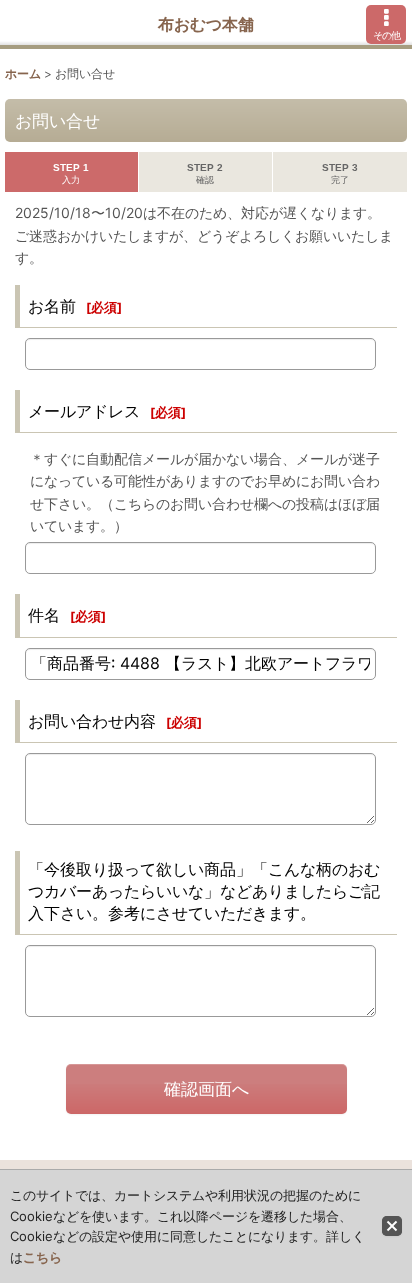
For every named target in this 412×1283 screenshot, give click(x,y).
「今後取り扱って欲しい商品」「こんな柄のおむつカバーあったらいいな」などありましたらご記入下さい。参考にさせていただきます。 (204, 891)
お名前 (52, 306)
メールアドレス (84, 411)
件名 (44, 615)
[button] (386, 24)
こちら (42, 1257)
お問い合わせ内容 (92, 721)
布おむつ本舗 (206, 24)
